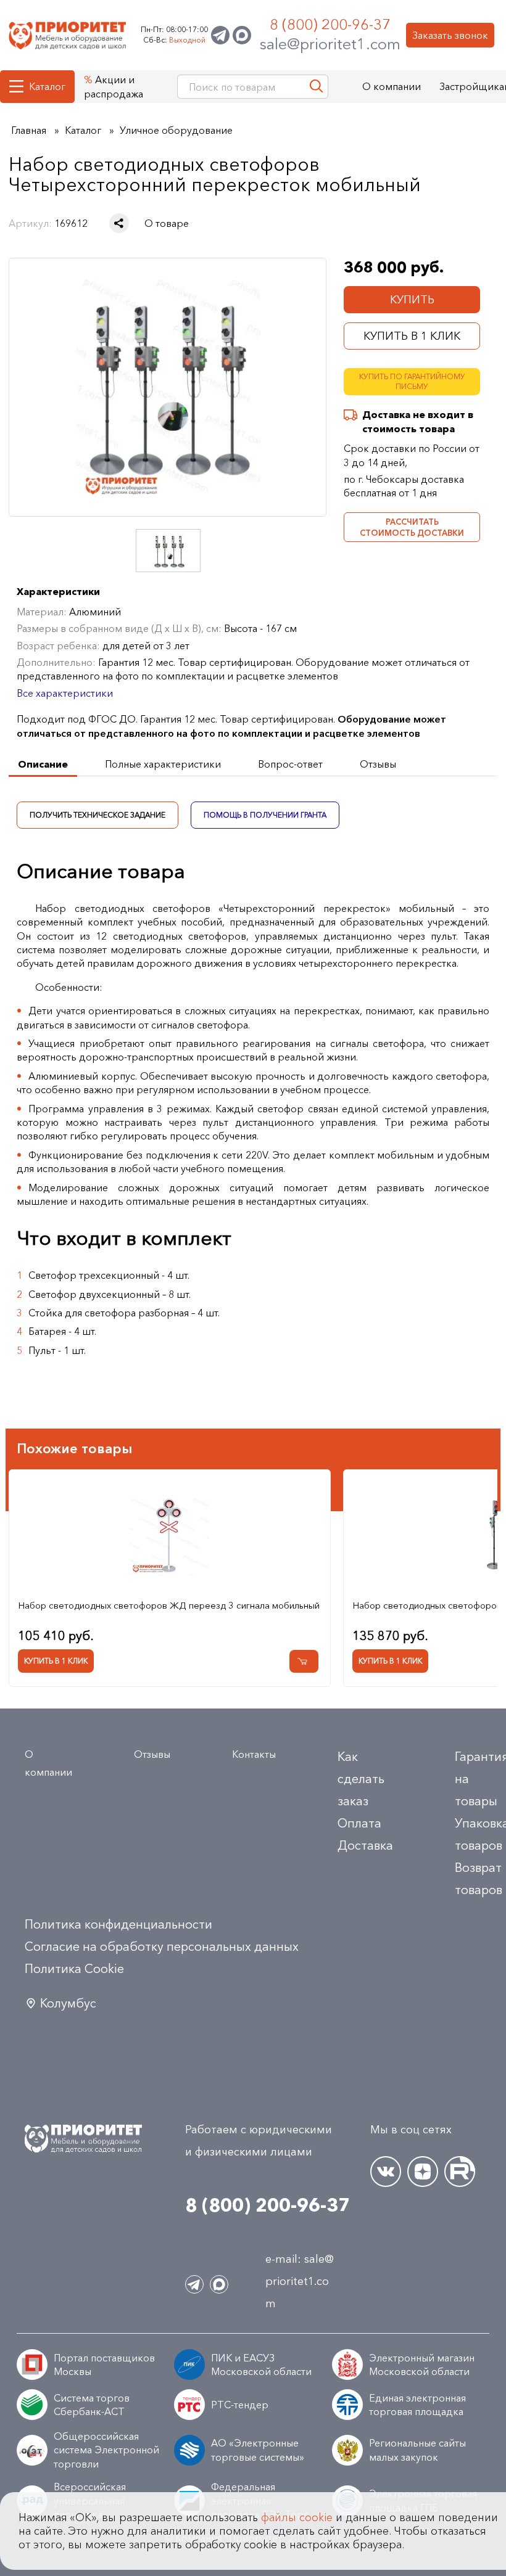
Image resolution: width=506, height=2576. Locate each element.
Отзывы (152, 1754)
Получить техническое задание (97, 815)
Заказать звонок (450, 35)
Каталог (47, 86)
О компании (392, 86)
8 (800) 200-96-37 (330, 24)
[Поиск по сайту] (316, 87)
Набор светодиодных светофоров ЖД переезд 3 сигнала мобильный (169, 1605)
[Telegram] (220, 35)
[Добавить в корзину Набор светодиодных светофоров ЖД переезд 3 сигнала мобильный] (304, 1661)
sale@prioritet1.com (330, 44)
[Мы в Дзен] (423, 2172)
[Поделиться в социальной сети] (119, 223)
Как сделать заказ (361, 1779)
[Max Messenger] (242, 35)
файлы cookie (297, 2517)
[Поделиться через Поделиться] (119, 223)
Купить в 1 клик (412, 336)
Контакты (254, 1754)
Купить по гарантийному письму (412, 382)
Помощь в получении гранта (265, 815)
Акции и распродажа (114, 86)
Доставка (365, 1845)
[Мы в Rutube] (460, 2172)
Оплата (359, 1823)
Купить (412, 300)
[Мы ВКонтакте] (386, 2172)
